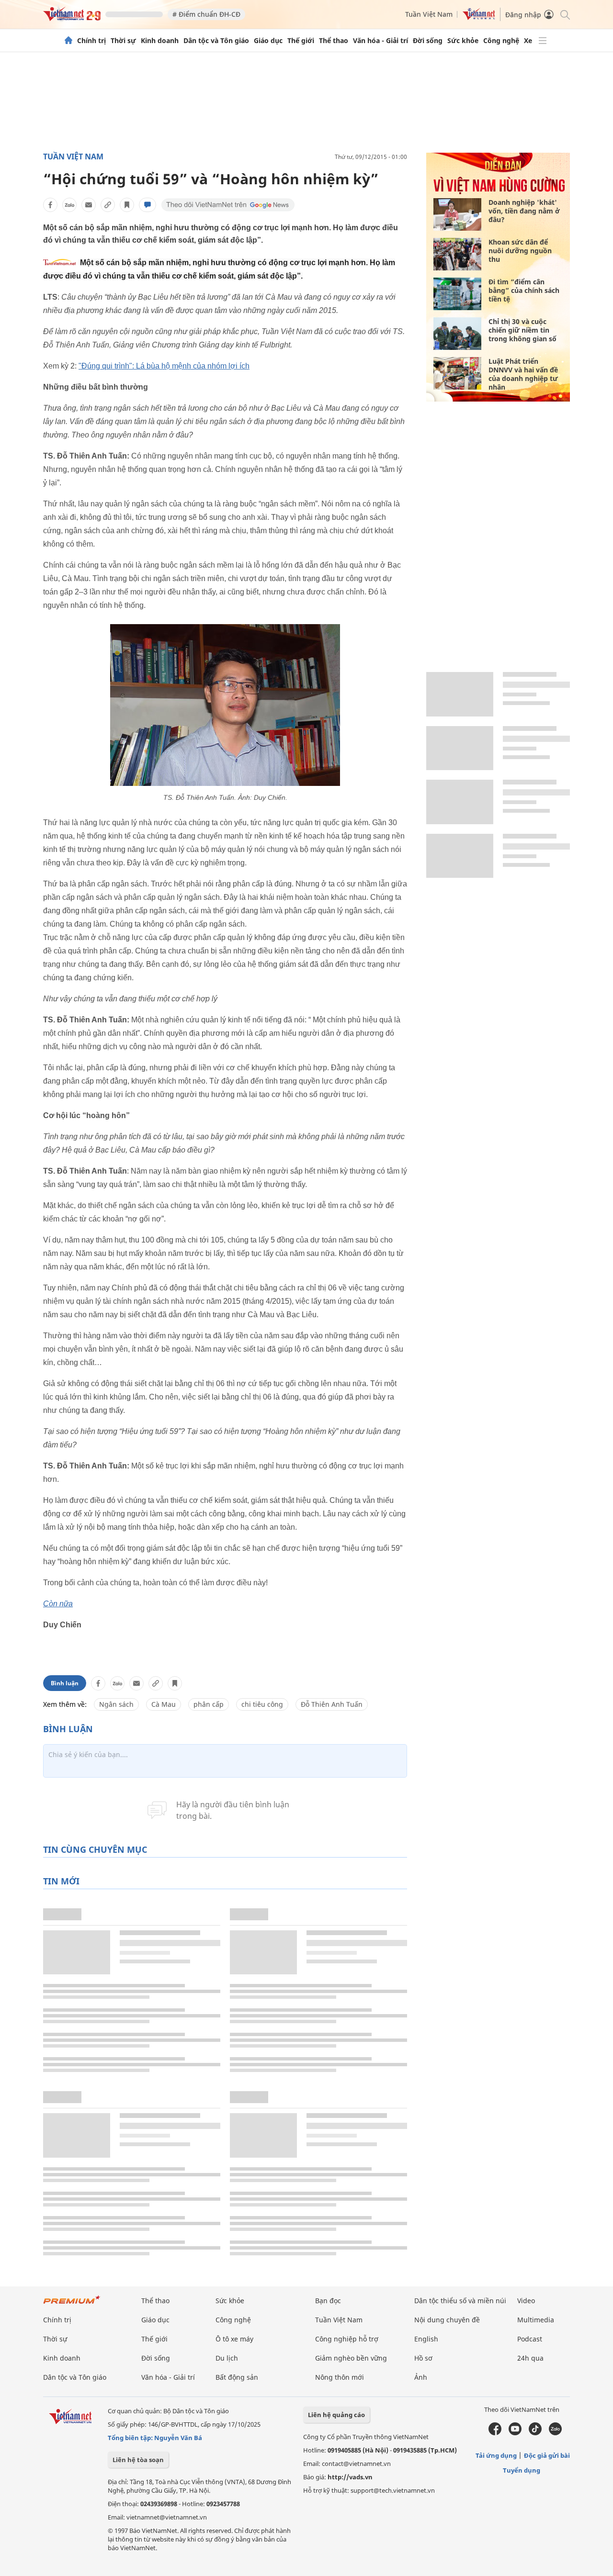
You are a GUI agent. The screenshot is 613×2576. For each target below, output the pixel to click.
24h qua (530, 2358)
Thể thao (334, 41)
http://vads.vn (350, 2477)
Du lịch (227, 2358)
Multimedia (536, 2320)
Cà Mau (164, 1704)
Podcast (530, 2339)
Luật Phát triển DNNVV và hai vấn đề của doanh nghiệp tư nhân (523, 374)
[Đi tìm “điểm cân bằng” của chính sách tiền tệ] (457, 294)
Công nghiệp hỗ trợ (347, 2339)
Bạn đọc (328, 2301)
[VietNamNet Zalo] (555, 2433)
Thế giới (301, 41)
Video (526, 2301)
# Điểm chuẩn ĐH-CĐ (206, 14)
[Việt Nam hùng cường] (499, 192)
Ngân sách (116, 1704)
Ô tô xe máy (234, 2339)
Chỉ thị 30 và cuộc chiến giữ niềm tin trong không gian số (522, 330)
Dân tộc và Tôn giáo (216, 41)
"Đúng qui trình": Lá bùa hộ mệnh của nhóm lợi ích (164, 366)
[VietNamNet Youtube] (515, 2433)
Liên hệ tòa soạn (138, 2460)
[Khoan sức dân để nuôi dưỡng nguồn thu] (457, 254)
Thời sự (123, 41)
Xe (528, 41)
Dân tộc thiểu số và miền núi (460, 2301)
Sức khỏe (463, 41)
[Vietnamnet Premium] (72, 2304)
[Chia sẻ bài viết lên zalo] (69, 205)
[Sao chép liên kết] (108, 205)
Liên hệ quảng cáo (336, 2415)
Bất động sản (237, 2377)
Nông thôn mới (340, 2377)
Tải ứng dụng (496, 2455)
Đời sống (428, 41)
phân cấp (209, 1704)
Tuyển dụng (522, 2470)
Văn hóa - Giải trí (380, 41)
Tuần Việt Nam (429, 14)
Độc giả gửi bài (547, 2455)
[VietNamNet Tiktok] (535, 2433)
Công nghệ (501, 41)
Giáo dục (268, 41)
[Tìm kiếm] (564, 14)
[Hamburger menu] (543, 41)
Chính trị (91, 41)
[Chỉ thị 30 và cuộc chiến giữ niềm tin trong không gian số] (457, 334)
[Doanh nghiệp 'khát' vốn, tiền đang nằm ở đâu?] (457, 214)
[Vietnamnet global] (479, 17)
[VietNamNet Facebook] (495, 2433)
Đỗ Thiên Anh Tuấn (332, 1704)
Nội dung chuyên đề (447, 2320)
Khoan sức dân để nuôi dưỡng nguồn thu (520, 251)
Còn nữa (58, 1604)
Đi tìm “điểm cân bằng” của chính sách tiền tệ (524, 290)
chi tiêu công (262, 1704)
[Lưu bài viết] (127, 205)
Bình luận (65, 1683)
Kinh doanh (160, 41)
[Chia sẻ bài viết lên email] (89, 205)
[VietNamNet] (68, 41)
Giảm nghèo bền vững (351, 2358)
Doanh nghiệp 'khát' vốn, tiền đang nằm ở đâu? (524, 211)
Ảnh (421, 2377)
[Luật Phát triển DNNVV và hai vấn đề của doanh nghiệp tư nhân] (457, 373)
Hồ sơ (423, 2358)
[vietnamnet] (72, 18)
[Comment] (148, 205)
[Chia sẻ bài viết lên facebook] (50, 205)
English (426, 2339)
